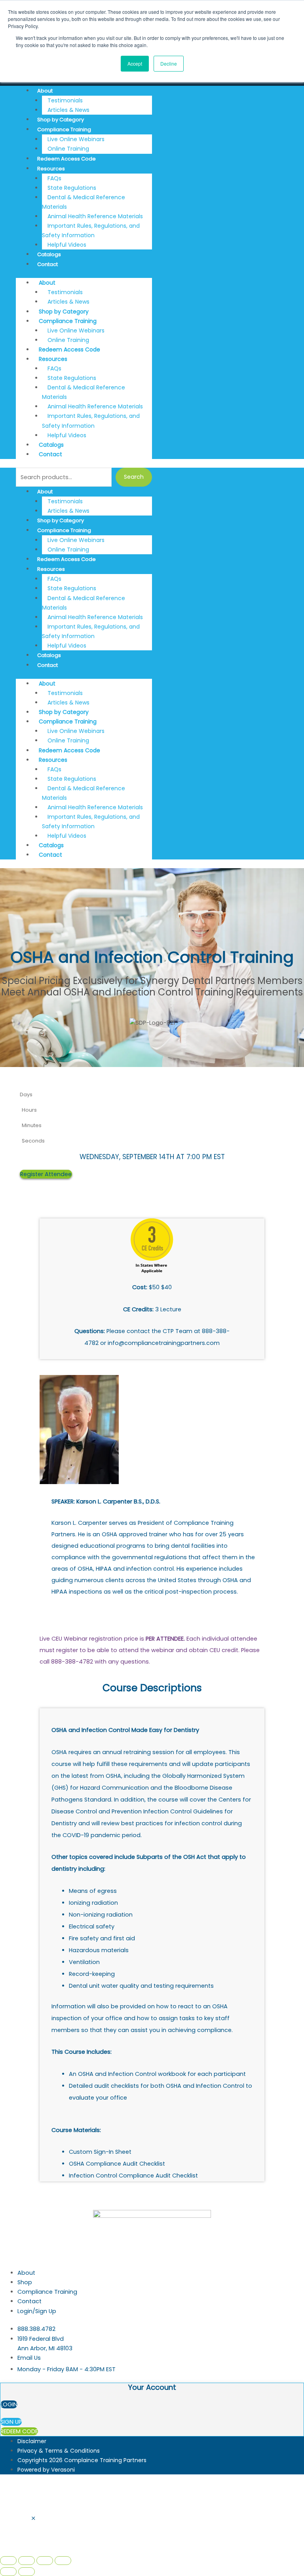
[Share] (45, 2561)
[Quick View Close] (33, 2519)
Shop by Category (61, 120)
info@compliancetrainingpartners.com (164, 1343)
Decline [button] (169, 63)
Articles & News (68, 110)
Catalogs (49, 254)
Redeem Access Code (66, 159)
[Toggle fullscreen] (27, 2561)
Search (134, 477)
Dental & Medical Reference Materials (84, 202)
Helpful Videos (67, 245)
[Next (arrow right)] (27, 2572)
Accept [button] (135, 63)
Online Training (68, 149)
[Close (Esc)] (63, 2561)
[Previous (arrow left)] (8, 2572)
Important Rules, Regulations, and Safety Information (91, 230)
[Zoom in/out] (8, 2561)
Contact (47, 264)
